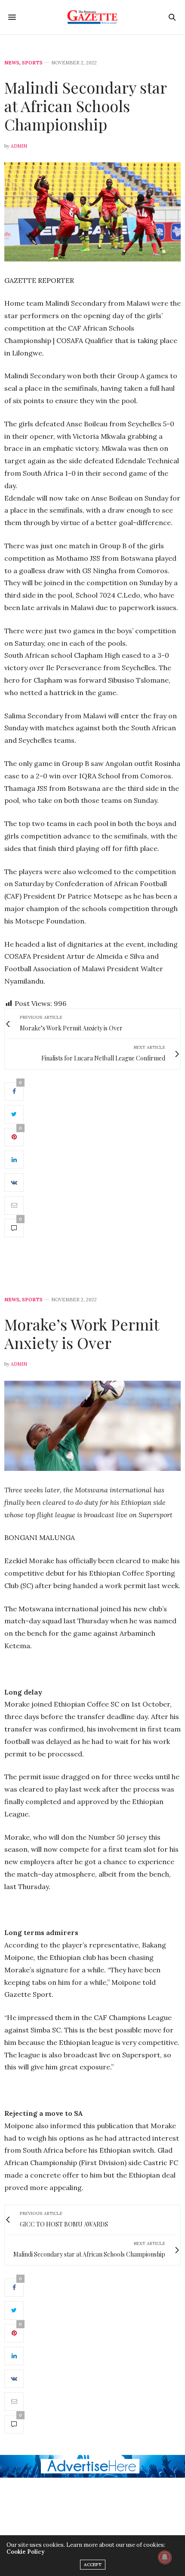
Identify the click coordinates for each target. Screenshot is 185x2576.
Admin (19, 146)
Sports (32, 63)
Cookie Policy (25, 2552)
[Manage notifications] (165, 2557)
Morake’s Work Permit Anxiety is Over (82, 1333)
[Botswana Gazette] (93, 17)
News (12, 63)
